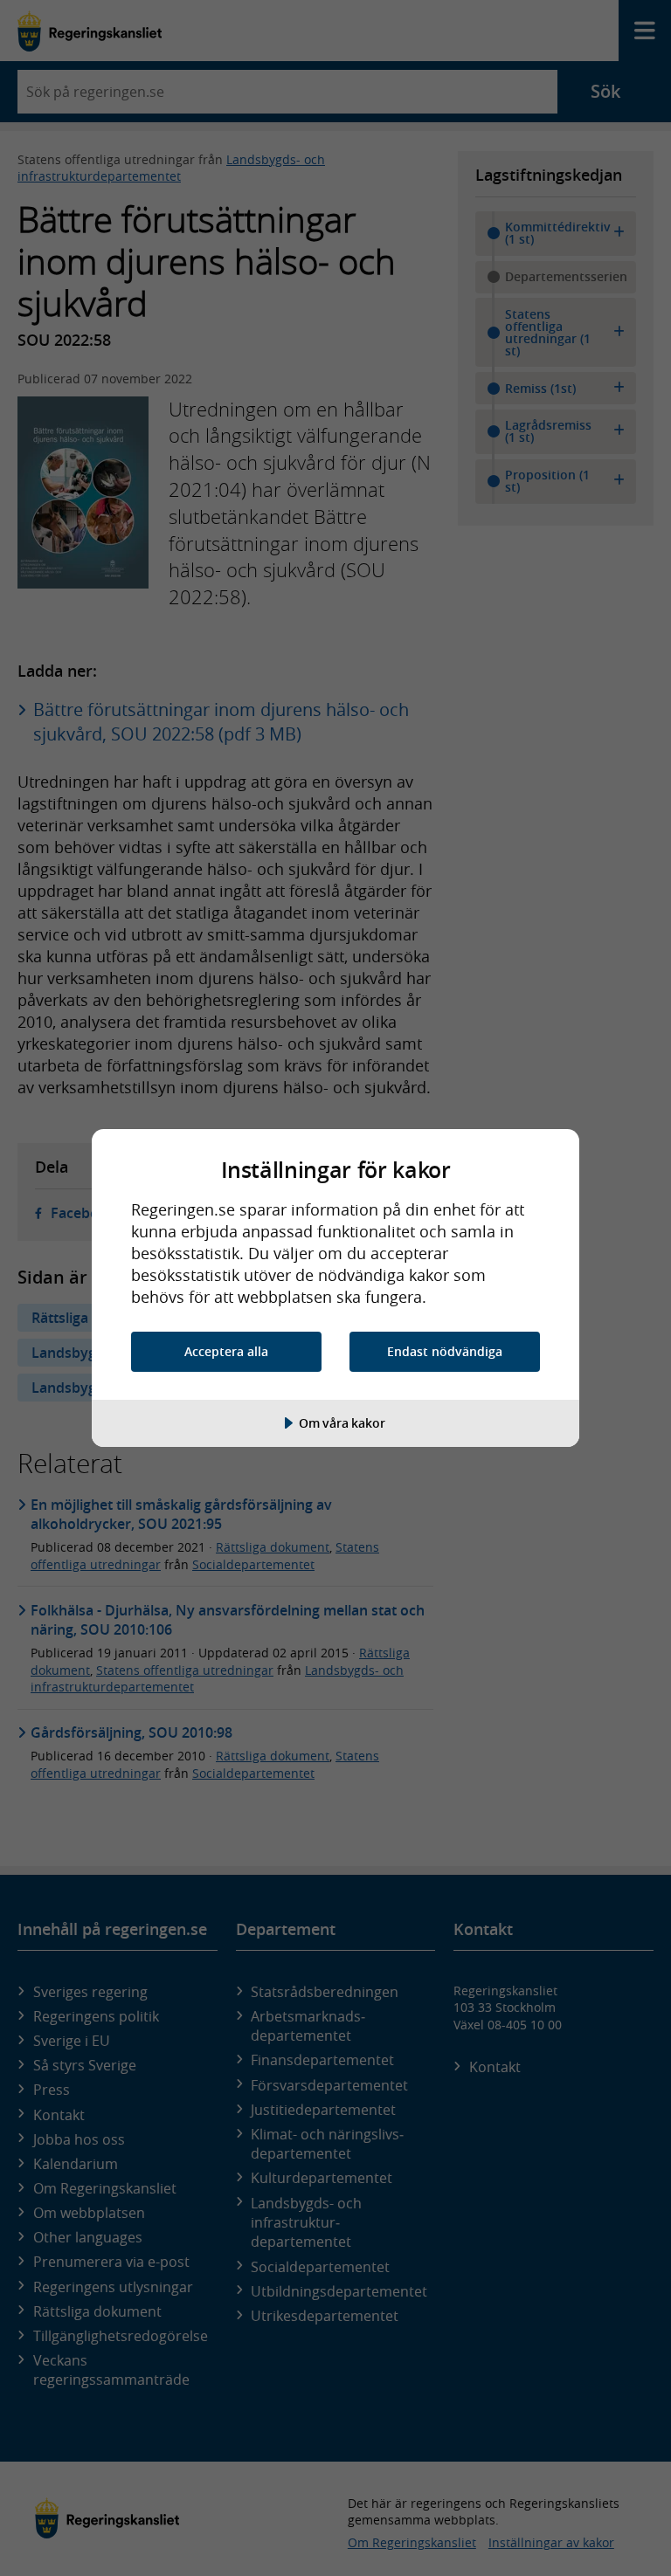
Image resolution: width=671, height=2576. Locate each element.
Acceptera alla (226, 1351)
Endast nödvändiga (445, 1351)
